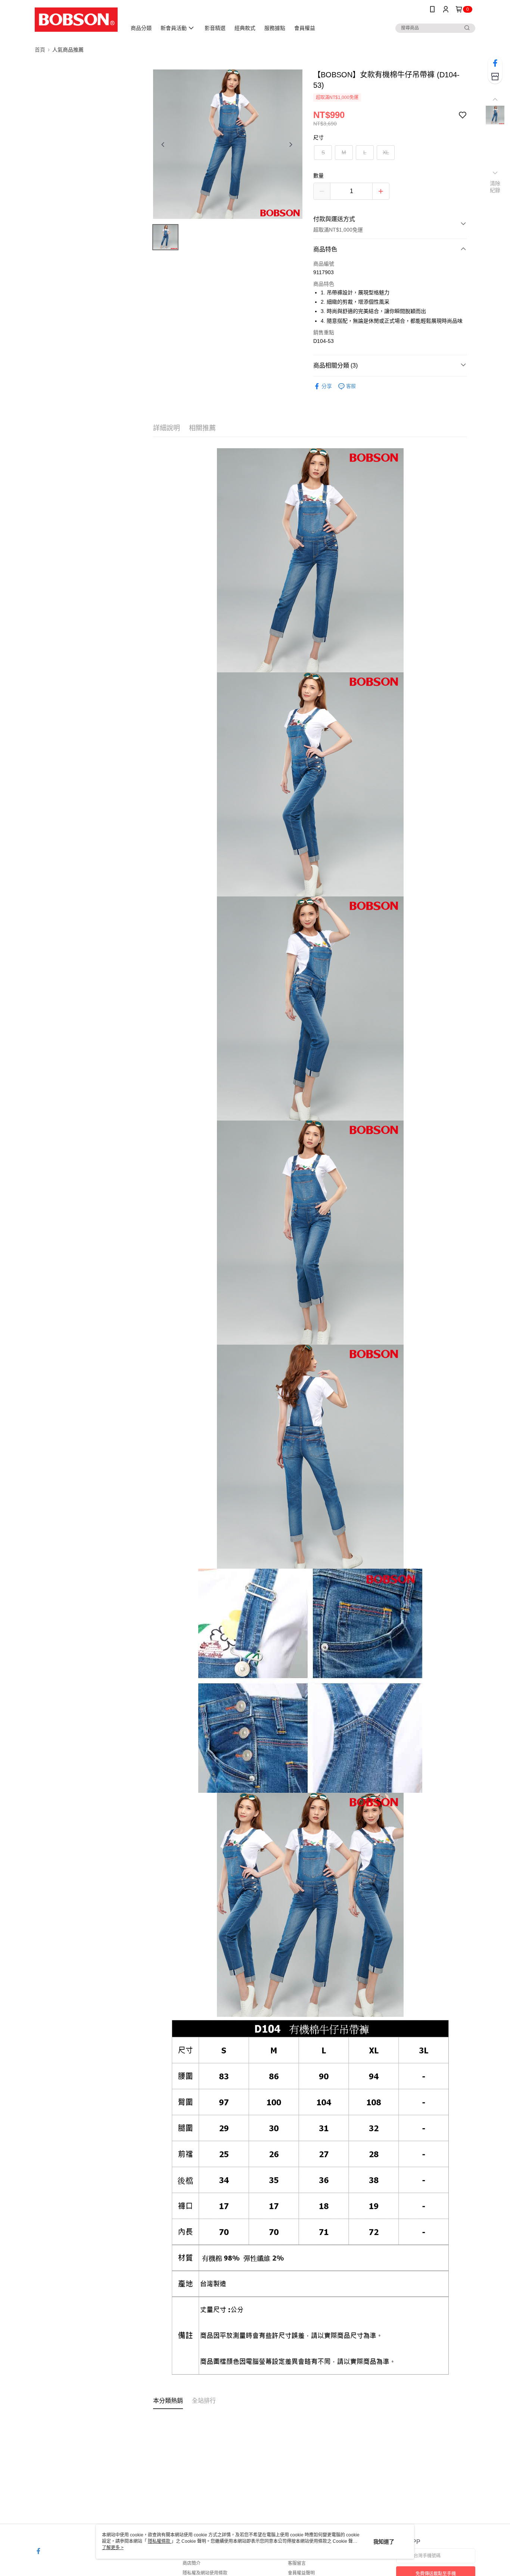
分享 (327, 386)
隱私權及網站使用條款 (205, 2573)
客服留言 (297, 2563)
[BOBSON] (76, 20)
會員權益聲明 (301, 2573)
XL (386, 152)
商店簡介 (192, 2563)
